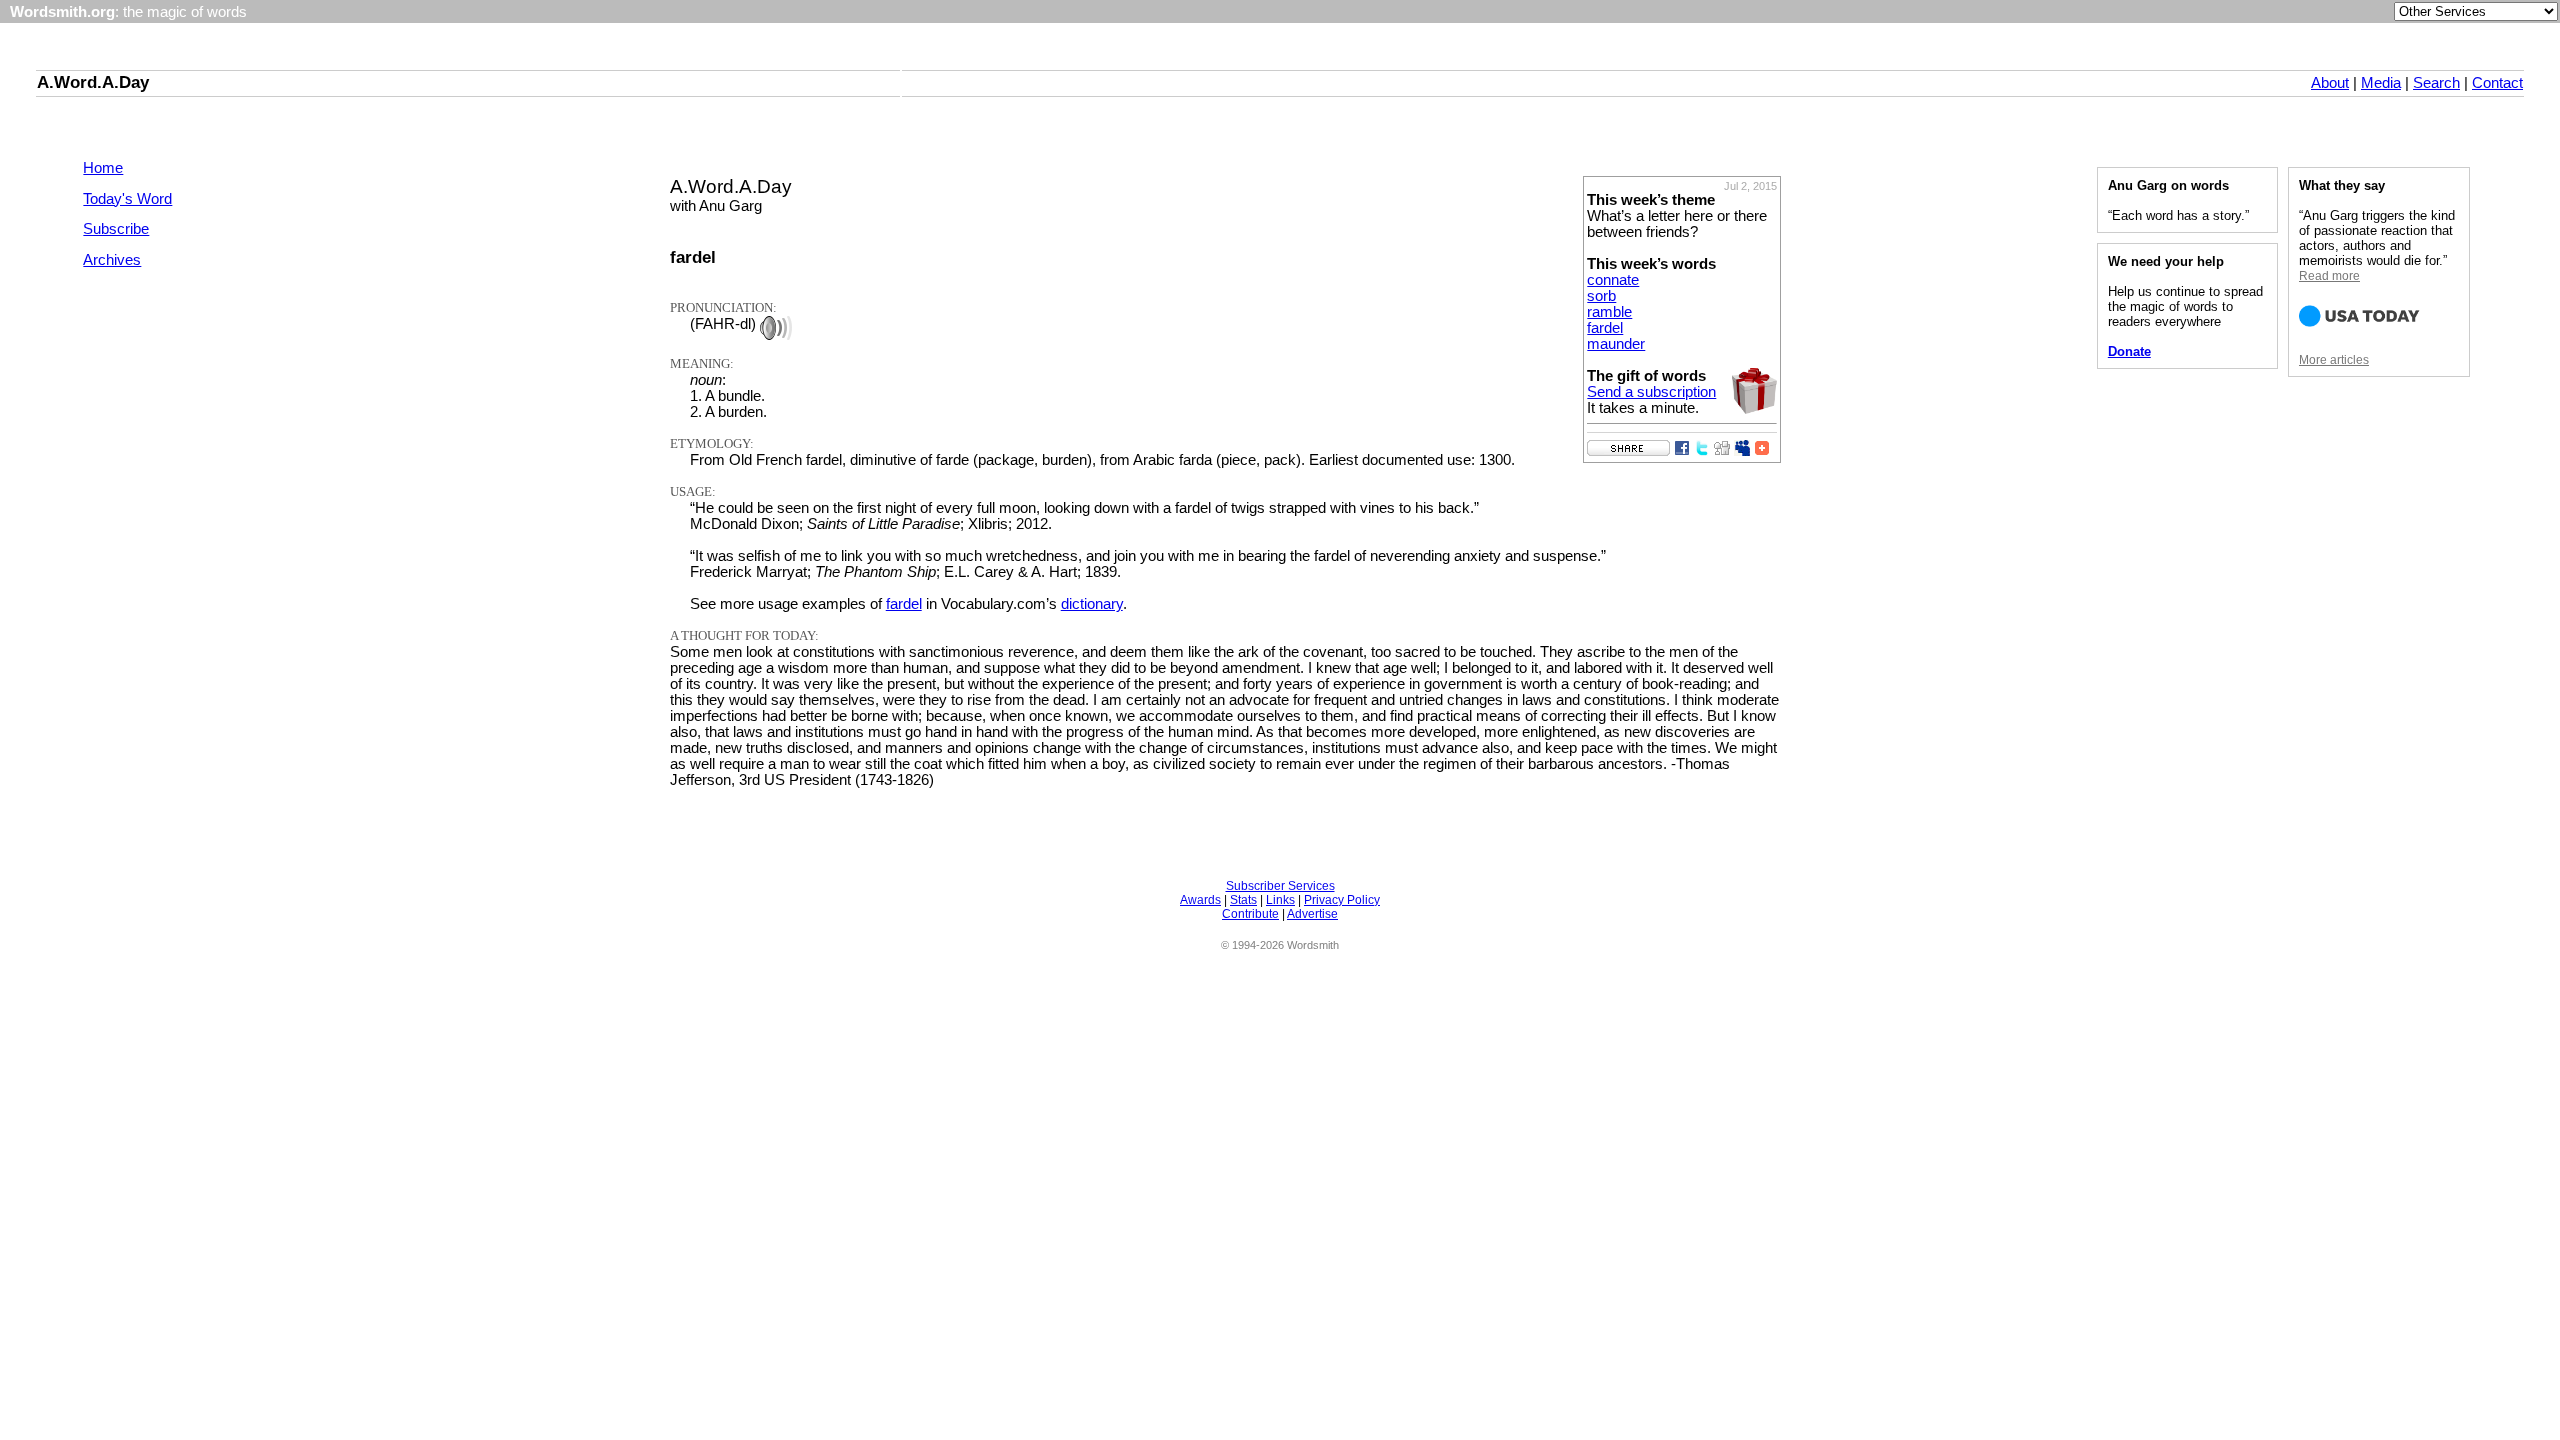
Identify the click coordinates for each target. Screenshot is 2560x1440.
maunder (1616, 344)
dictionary (1092, 604)
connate (1613, 280)
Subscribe (116, 229)
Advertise (1312, 914)
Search (2436, 83)
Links (1280, 900)
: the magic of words (128, 12)
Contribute (1250, 914)
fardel (1605, 328)
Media (2381, 83)
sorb (1601, 296)
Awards (1200, 900)
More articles (2334, 360)
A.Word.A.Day (93, 82)
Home (103, 168)
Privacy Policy (1342, 900)
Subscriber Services (1280, 886)
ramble (1609, 312)
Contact (2497, 83)
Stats (1243, 900)
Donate (2129, 351)
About (2330, 83)
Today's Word (127, 199)
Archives (112, 260)
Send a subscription (1651, 392)
